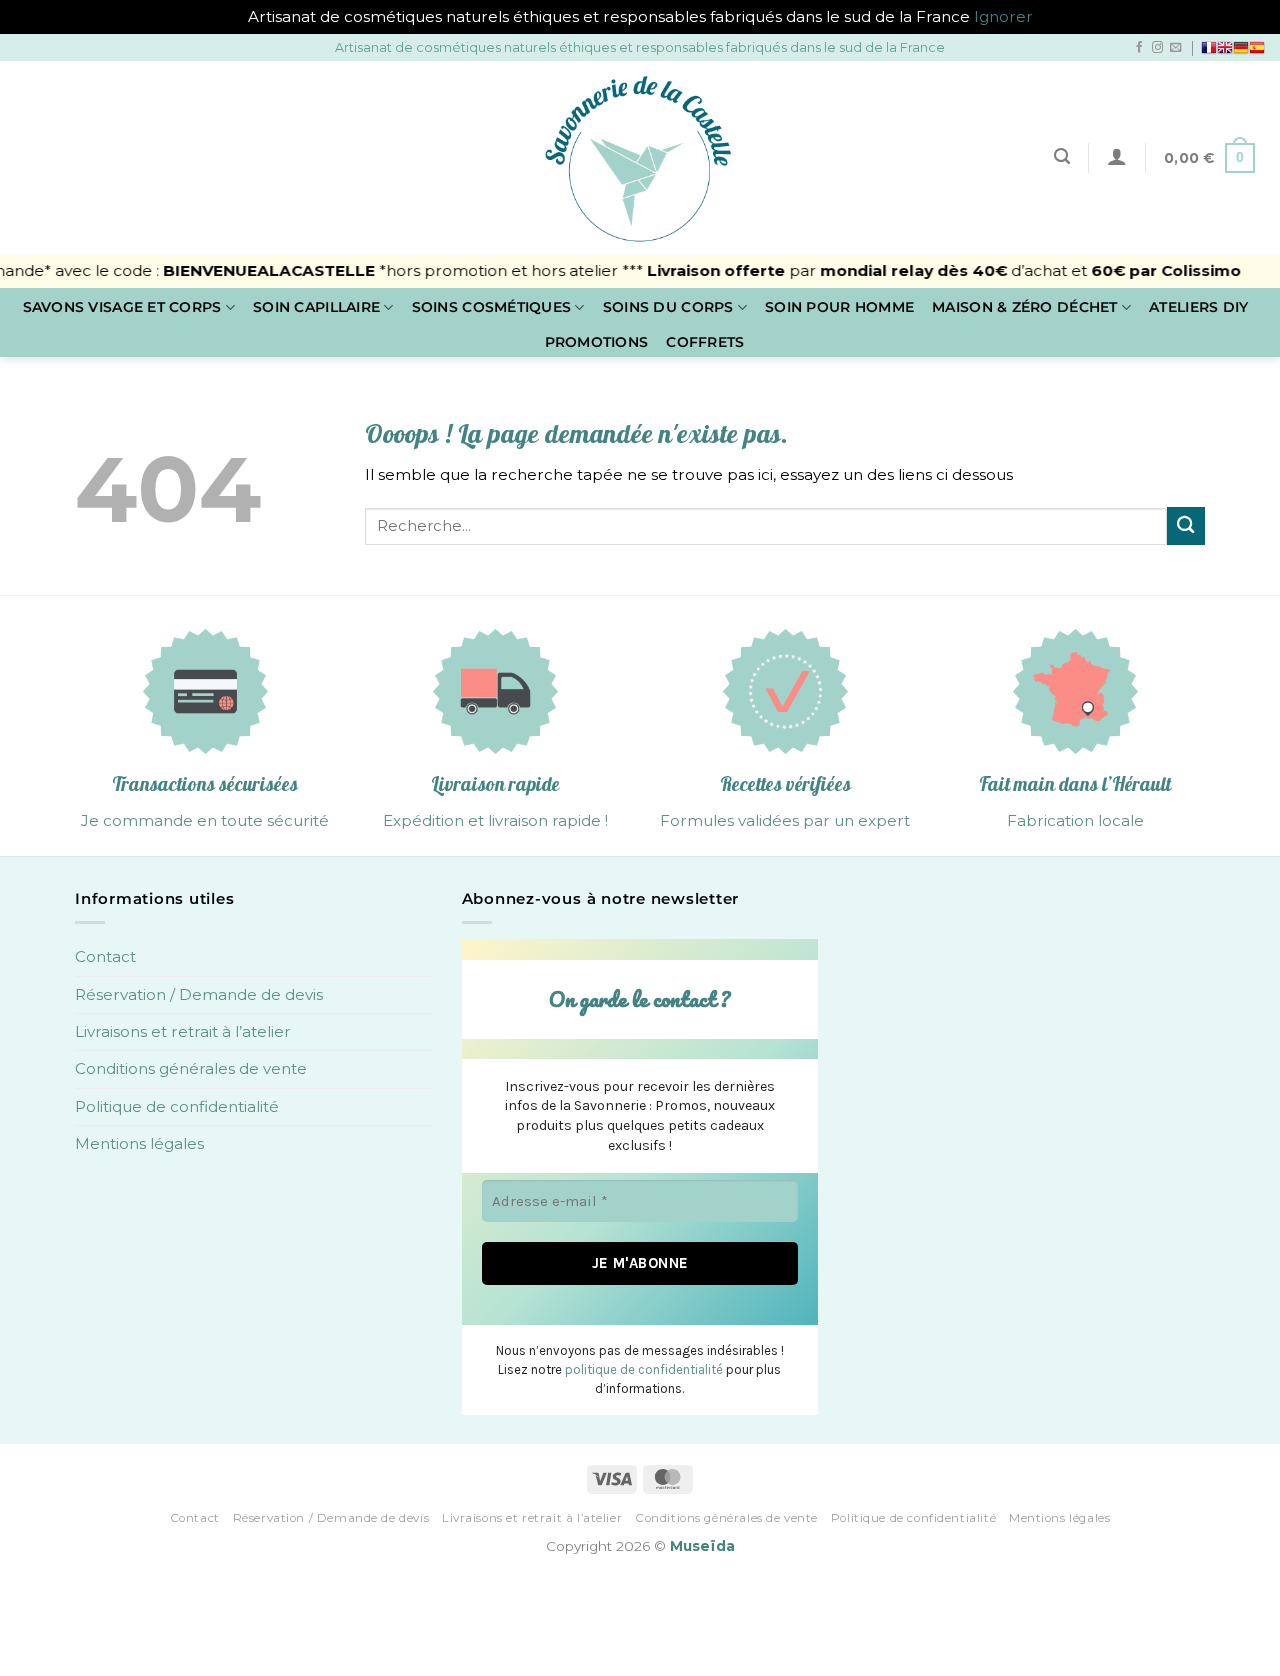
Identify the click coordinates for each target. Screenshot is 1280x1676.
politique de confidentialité (644, 1369)
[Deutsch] (1241, 48)
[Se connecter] (1117, 156)
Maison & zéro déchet (1024, 307)
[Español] (1257, 48)
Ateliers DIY (1198, 307)
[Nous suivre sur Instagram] (1157, 48)
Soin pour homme (839, 307)
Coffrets (705, 342)
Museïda (702, 1546)
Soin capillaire (316, 307)
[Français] (1209, 48)
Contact (105, 956)
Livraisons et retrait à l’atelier (183, 1031)
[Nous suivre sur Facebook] (1139, 48)
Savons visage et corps (122, 307)
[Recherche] (1062, 157)
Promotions (597, 342)
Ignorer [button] (1003, 16)
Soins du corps (668, 307)
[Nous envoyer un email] (1175, 48)
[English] (1225, 48)
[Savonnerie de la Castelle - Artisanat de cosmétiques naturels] (640, 158)
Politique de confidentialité (177, 1106)
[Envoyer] (1186, 525)
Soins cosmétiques (492, 307)
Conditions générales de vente (191, 1068)
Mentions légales (139, 1143)
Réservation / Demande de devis (199, 994)
